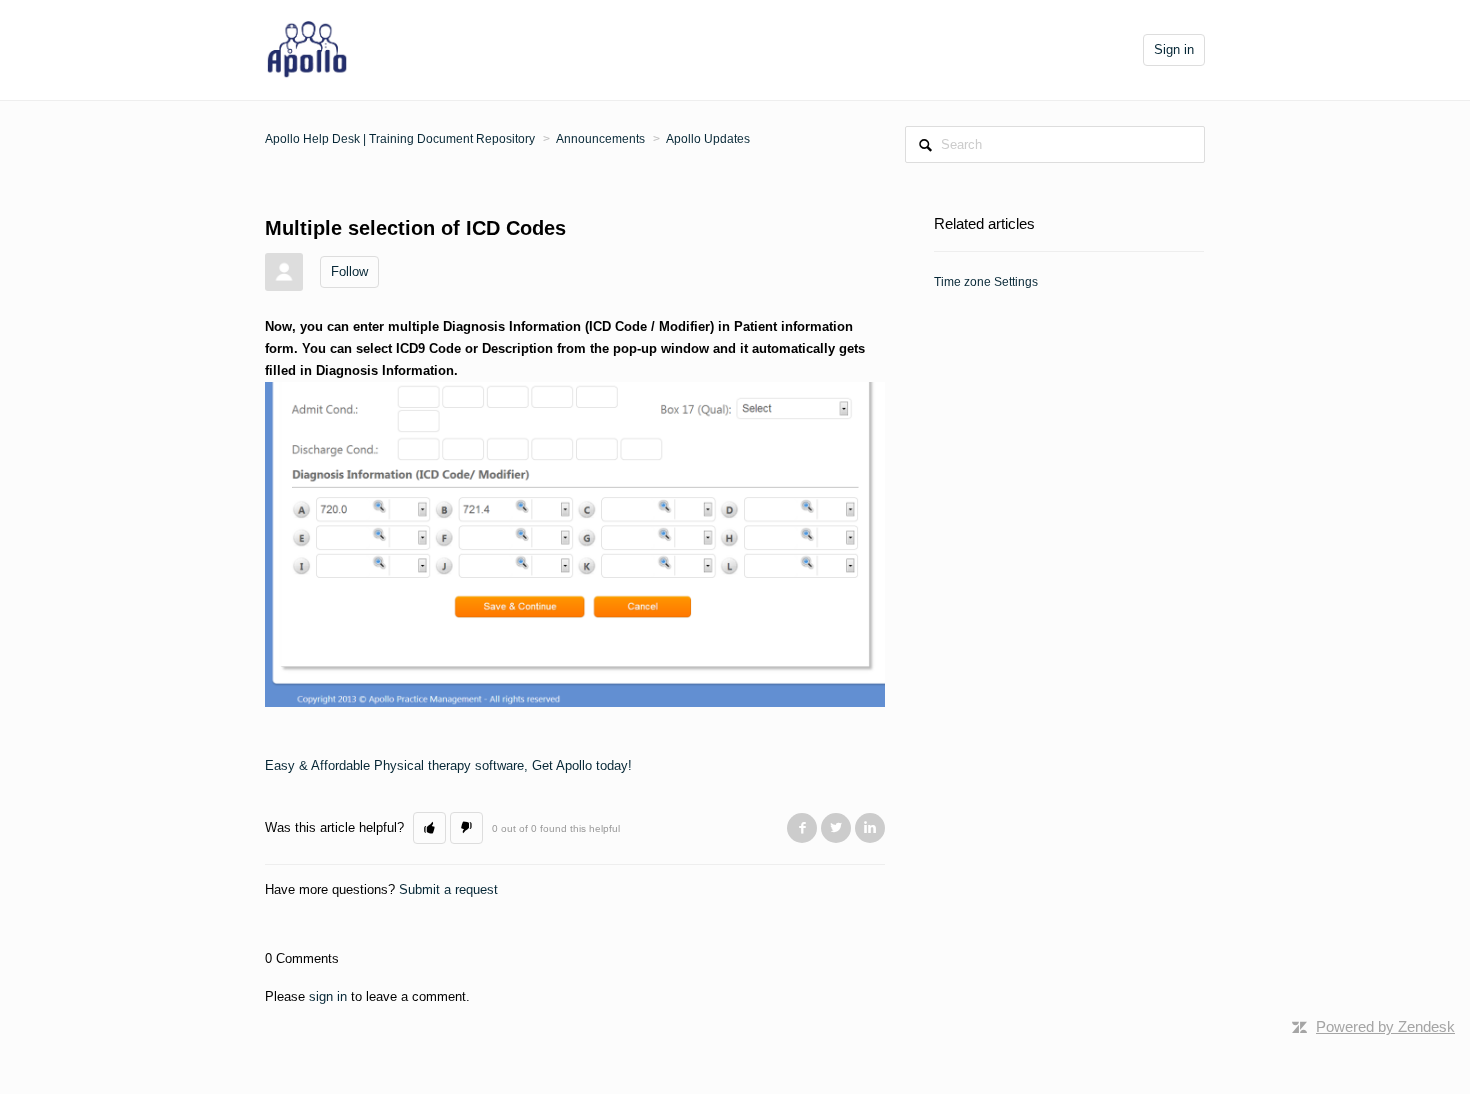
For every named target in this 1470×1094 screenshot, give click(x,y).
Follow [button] (349, 271)
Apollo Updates (708, 139)
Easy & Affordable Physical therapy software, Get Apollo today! (448, 765)
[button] (429, 828)
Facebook (802, 828)
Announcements (600, 139)
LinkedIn (870, 828)
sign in (328, 996)
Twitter (836, 828)
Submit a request (448, 889)
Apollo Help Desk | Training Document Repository (400, 139)
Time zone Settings (986, 282)
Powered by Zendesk (1385, 1026)
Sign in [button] (1174, 49)
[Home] (307, 48)
